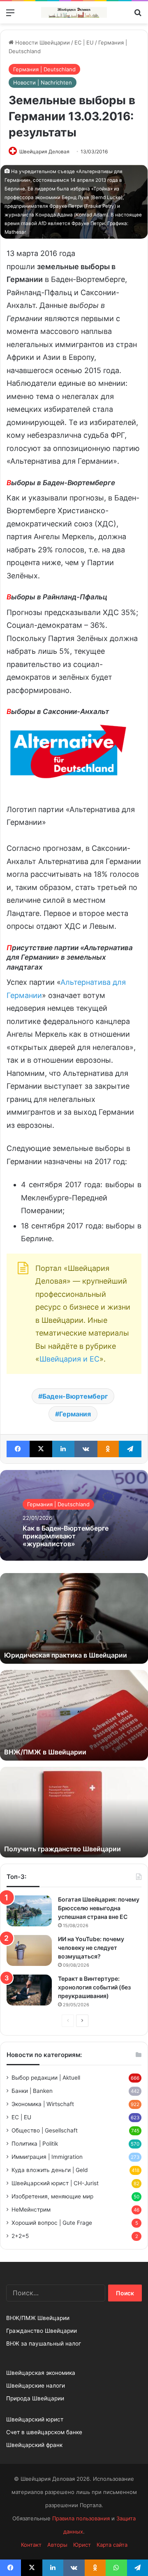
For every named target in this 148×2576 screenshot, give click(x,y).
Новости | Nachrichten (43, 82)
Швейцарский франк (34, 2445)
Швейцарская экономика (41, 2373)
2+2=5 (20, 2236)
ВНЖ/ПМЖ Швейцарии (38, 2318)
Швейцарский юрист (35, 2419)
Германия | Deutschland (44, 69)
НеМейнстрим (31, 2210)
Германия (75, 1414)
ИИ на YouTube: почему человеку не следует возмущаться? (91, 1948)
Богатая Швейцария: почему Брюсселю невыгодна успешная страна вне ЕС (99, 1908)
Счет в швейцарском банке (44, 2432)
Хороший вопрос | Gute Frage (52, 2223)
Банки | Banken (32, 2091)
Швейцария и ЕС (69, 1359)
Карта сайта (112, 2545)
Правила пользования (81, 2518)
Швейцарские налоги (36, 2386)
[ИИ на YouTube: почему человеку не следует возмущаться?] (29, 1950)
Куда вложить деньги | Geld (50, 2170)
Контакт (31, 2545)
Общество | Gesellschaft (45, 2130)
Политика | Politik (35, 2144)
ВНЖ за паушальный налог (44, 2344)
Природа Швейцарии (35, 2398)
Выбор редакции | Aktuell (46, 2078)
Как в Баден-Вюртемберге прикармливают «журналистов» (66, 1536)
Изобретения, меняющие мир (52, 2196)
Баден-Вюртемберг (75, 1396)
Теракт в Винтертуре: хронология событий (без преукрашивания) (94, 1987)
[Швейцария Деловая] (74, 12)
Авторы (57, 2545)
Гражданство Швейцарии (42, 2331)
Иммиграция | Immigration (47, 2157)
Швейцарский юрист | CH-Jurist (55, 2183)
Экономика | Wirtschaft (43, 2104)
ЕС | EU (84, 42)
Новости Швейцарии (42, 42)
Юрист (82, 2545)
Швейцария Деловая (44, 151)
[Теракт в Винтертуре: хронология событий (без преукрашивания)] (29, 1990)
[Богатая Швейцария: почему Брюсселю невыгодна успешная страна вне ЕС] (29, 1911)
